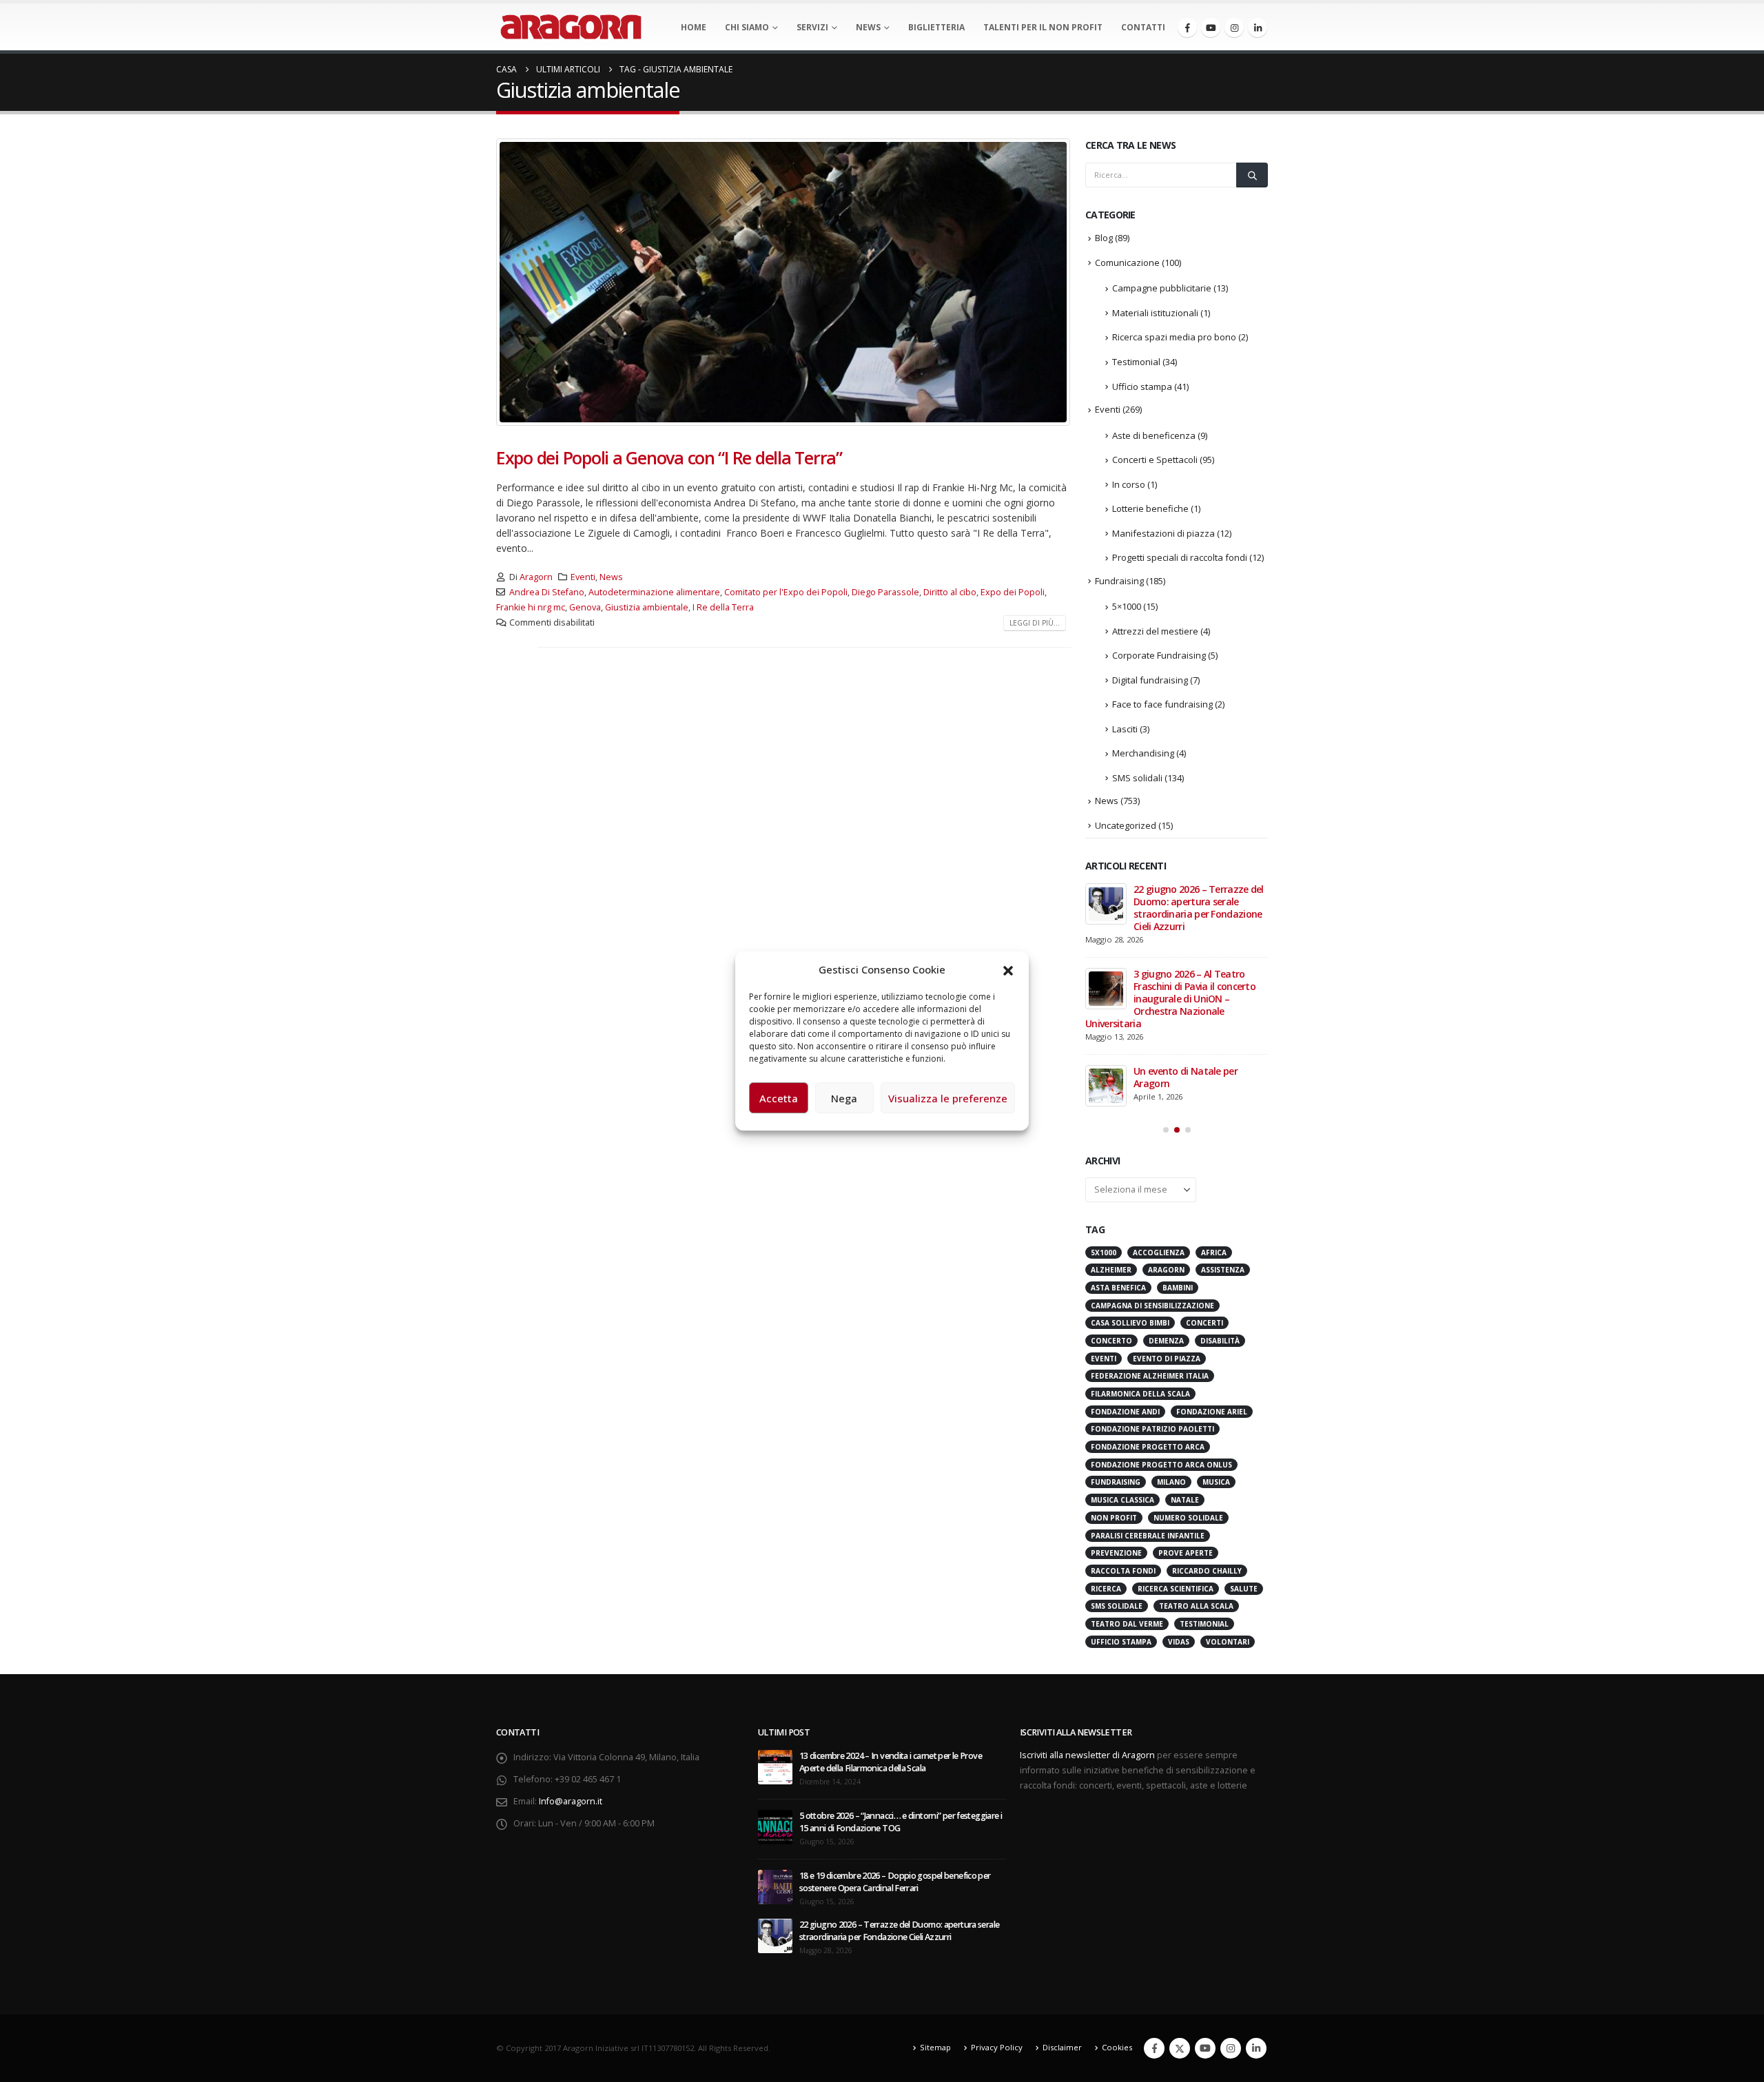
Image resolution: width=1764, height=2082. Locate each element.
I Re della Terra (723, 607)
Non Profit (1114, 1518)
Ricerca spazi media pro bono (1174, 337)
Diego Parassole (885, 592)
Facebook (1154, 2048)
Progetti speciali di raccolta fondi (1180, 557)
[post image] (784, 282)
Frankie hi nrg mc (531, 607)
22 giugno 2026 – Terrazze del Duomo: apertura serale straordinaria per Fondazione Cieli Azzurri (1199, 908)
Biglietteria (936, 27)
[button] (1008, 969)
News (868, 27)
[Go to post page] (1106, 904)
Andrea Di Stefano (547, 592)
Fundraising (1119, 581)
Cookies (1117, 2047)
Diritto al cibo (950, 592)
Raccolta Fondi (1123, 1571)
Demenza (1166, 1341)
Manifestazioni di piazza (1163, 533)
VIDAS (1179, 1642)
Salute (1244, 1589)
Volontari (1228, 1642)
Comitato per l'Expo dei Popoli (786, 592)
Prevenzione (1116, 1553)
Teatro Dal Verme (1127, 1624)
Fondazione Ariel (1212, 1412)
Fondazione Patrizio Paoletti (1152, 1429)
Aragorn (536, 577)
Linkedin (1256, 2048)
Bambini (1178, 1288)
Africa (1214, 1253)
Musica (1216, 1482)
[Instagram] (1234, 28)
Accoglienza (1159, 1253)
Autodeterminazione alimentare (654, 592)
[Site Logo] (571, 27)
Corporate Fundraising (1159, 655)
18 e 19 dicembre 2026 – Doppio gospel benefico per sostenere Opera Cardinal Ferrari (895, 1882)
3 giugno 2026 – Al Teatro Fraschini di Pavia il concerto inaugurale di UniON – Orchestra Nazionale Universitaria (1170, 999)
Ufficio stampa (1142, 386)
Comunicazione (1127, 262)
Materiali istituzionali (1155, 313)
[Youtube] (1211, 28)
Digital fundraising (1150, 680)
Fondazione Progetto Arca (1148, 1447)
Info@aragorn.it (571, 1801)
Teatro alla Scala (1196, 1606)
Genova (585, 607)
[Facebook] (1187, 28)
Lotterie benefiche (1150, 508)
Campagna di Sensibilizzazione (1152, 1306)
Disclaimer (1062, 2047)
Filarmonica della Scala (1140, 1394)
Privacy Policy (997, 2047)
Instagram (1231, 2048)
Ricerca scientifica (1176, 1589)
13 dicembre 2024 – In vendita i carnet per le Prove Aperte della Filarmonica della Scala (891, 1762)
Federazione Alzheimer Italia (1150, 1376)
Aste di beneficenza (1154, 435)
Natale (1185, 1500)
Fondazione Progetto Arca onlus (1161, 1465)
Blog (1104, 238)
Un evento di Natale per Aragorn (1186, 1077)
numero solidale (1188, 1518)
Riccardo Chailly (1207, 1571)
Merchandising (1143, 753)
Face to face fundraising (1162, 704)
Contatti (1143, 27)
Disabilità (1220, 1341)
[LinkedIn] (1258, 28)
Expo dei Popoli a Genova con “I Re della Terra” (669, 457)
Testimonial (1136, 362)
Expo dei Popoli (1013, 592)
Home (694, 27)
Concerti (1204, 1323)
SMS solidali (1137, 778)
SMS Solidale (1117, 1606)
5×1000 (1127, 606)
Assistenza (1223, 1270)
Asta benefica (1118, 1288)
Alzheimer (1111, 1270)
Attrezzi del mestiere (1155, 631)
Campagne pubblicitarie (1162, 288)
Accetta (779, 1098)
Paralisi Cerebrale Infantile (1148, 1536)
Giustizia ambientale (647, 607)
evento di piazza (1167, 1359)
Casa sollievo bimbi (1130, 1323)
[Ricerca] (1252, 175)
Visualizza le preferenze (948, 1098)
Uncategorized (1126, 825)
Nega (844, 1098)
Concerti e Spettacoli (1155, 460)
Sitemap (935, 2047)
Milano (1171, 1482)
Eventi (583, 577)
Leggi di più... (1035, 623)
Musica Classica (1122, 1500)
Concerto (1111, 1341)
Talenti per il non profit (1043, 27)
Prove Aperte (1186, 1553)
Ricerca (1106, 1589)
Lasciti (1125, 729)
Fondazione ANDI (1125, 1412)
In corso (1129, 484)
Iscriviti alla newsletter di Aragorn (1087, 1755)
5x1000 (1104, 1253)
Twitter (1180, 2048)
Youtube (1205, 2048)
